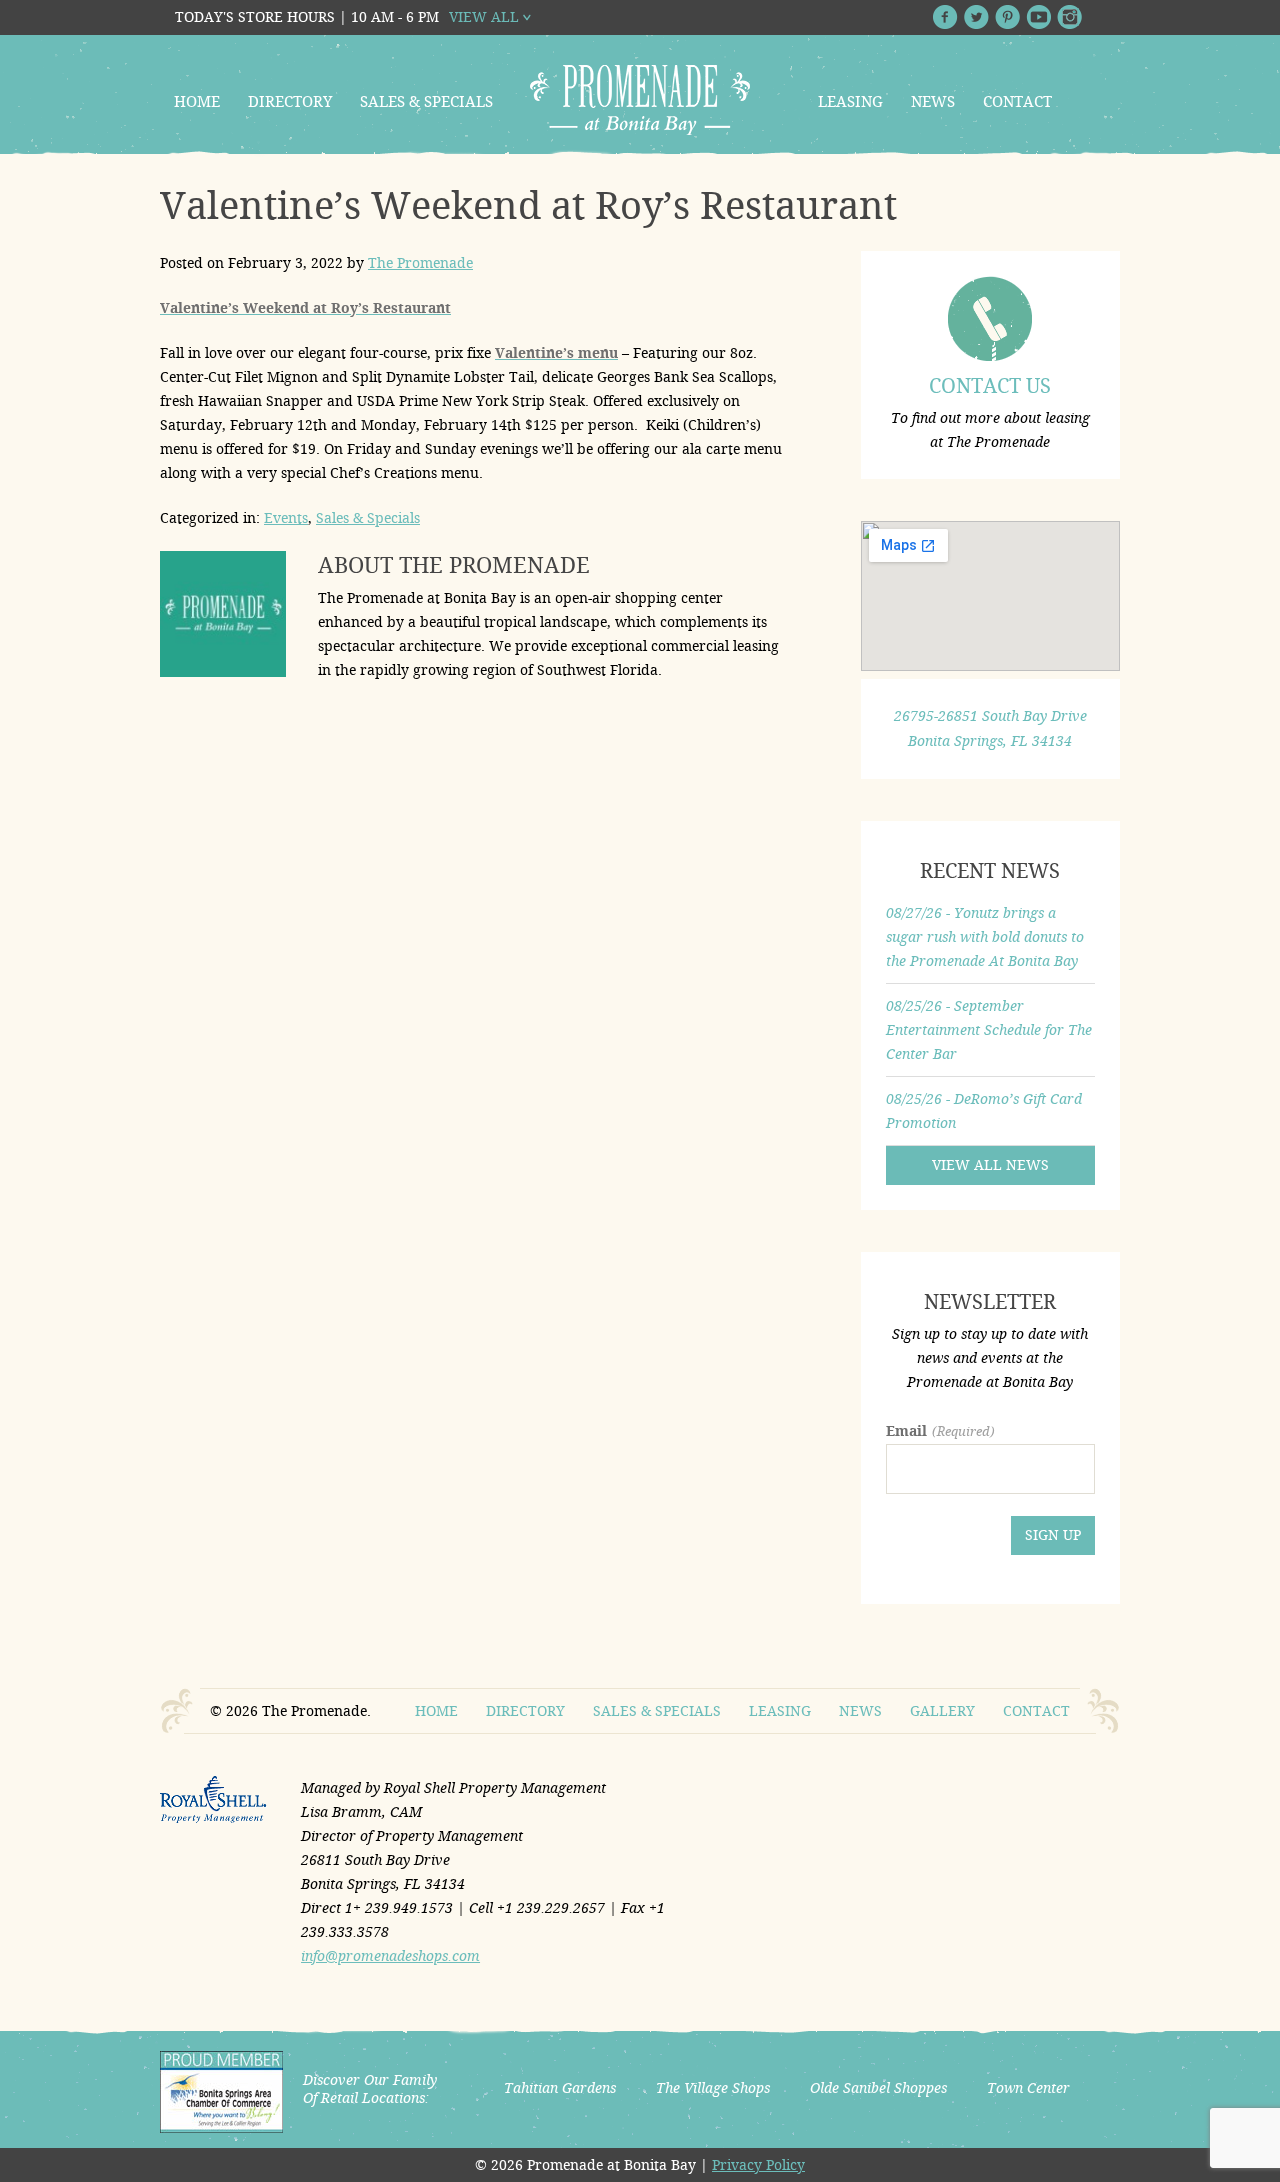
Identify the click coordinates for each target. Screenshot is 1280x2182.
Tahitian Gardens (560, 2088)
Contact (1017, 102)
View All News (990, 1165)
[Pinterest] (1007, 17)
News (933, 102)
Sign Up (1053, 1535)
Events (286, 518)
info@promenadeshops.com (390, 1956)
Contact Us (990, 386)
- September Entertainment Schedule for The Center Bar (989, 1030)
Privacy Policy (758, 2165)
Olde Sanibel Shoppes (878, 2088)
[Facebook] (945, 17)
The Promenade (420, 263)
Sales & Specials (426, 102)
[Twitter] (976, 17)
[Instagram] (1069, 17)
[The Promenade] (640, 100)
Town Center (1028, 2088)
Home (197, 102)
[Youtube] (1038, 17)
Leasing (850, 102)
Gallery (942, 1711)
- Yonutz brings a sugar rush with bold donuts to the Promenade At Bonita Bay (985, 937)
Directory (290, 102)
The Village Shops (713, 2088)
